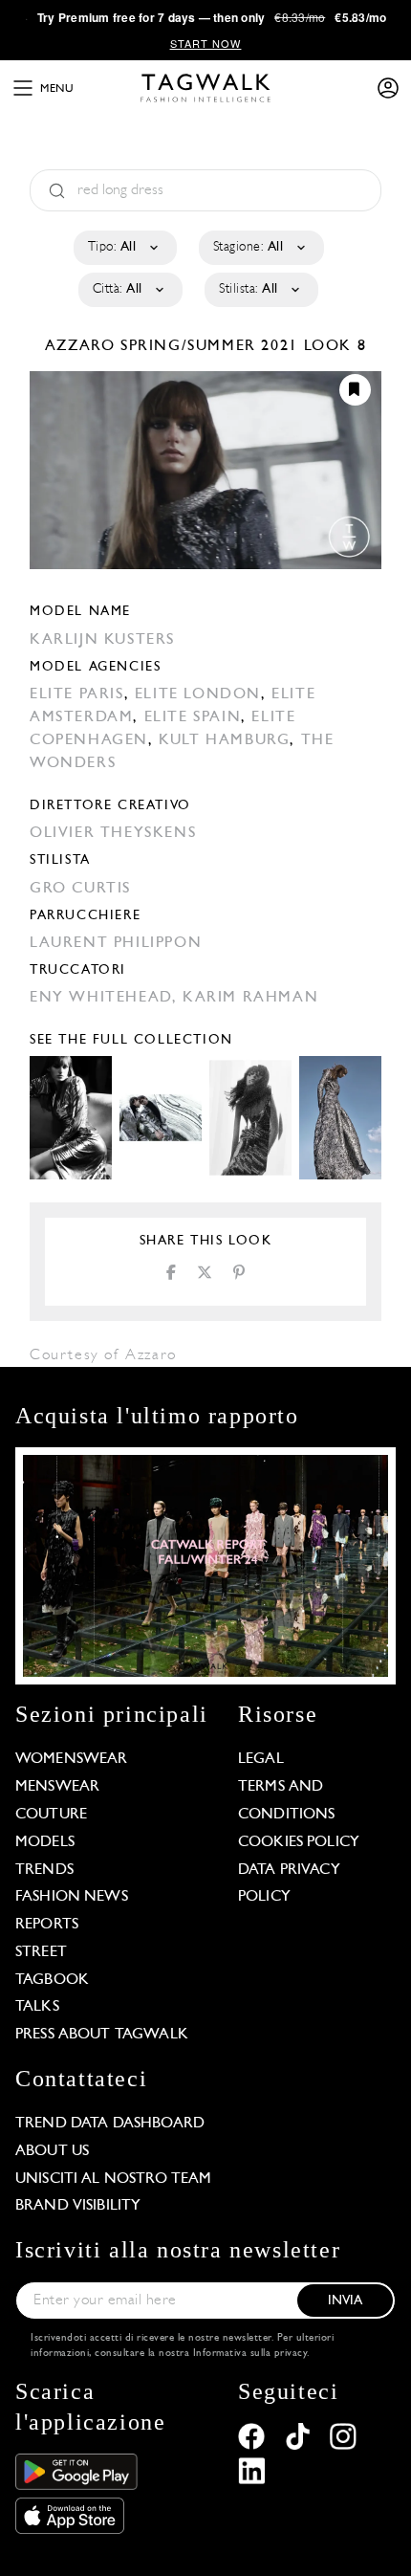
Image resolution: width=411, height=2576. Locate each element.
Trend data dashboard (110, 2124)
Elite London (198, 694)
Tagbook (52, 1980)
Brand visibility (78, 2206)
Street (41, 1952)
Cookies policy (299, 1842)
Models (45, 1842)
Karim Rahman (250, 998)
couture (51, 1815)
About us (52, 2151)
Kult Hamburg (224, 740)
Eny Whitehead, (106, 998)
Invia (346, 2301)
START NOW (206, 43)
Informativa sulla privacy (250, 2354)
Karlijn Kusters (102, 640)
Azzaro (83, 346)
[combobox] (124, 248)
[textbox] (124, 248)
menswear (57, 1787)
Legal (261, 1759)
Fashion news (72, 1897)
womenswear (72, 1759)
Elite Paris (77, 694)
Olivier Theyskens (113, 833)
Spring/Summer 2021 (209, 346)
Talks (37, 2007)
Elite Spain (193, 717)
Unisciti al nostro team (113, 2179)
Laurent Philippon (116, 943)
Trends (44, 1870)
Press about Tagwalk (102, 2035)
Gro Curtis (80, 889)
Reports (47, 1925)
